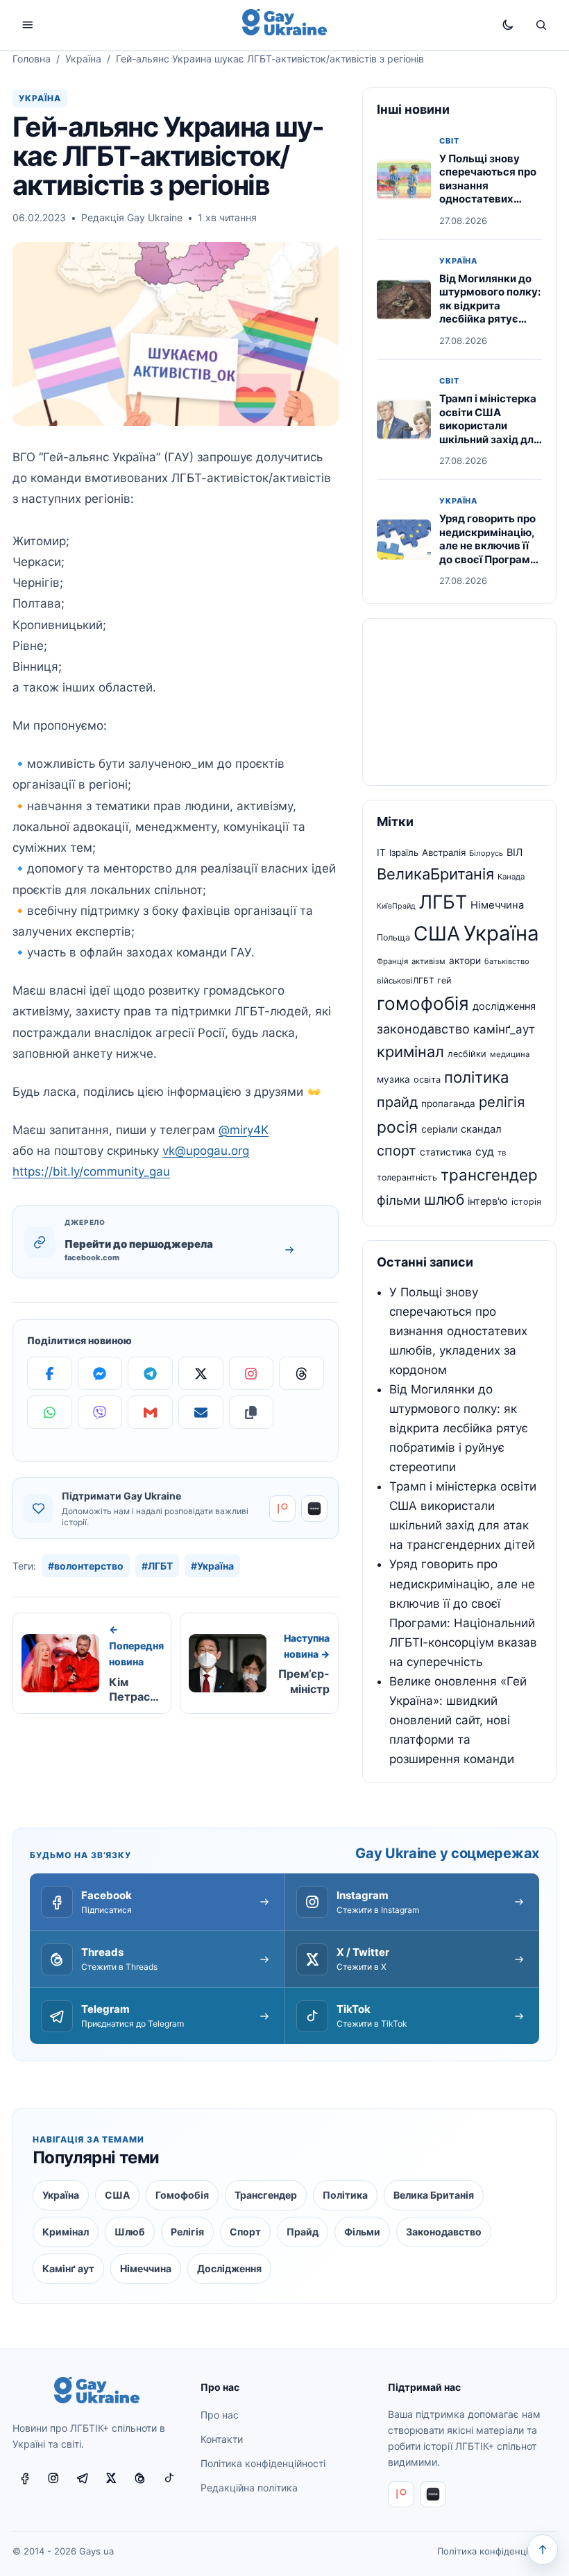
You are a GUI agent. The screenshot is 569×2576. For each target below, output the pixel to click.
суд (485, 1152)
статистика (446, 1152)
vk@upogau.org (206, 1151)
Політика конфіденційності (263, 2463)
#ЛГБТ (157, 1566)
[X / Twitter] (111, 2478)
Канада (511, 877)
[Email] (201, 1412)
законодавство (423, 1029)
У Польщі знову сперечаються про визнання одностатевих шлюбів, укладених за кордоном (490, 192)
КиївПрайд (396, 906)
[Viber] (100, 1412)
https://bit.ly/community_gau (91, 1171)
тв (502, 1153)
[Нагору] (543, 2550)
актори (465, 961)
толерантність (407, 1177)
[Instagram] (252, 1373)
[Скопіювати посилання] (252, 1412)
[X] (201, 1373)
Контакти (222, 2439)
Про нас (220, 2415)
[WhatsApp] (50, 1412)
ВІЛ (515, 852)
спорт (397, 1151)
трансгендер (489, 1175)
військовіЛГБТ (405, 981)
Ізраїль (404, 852)
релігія (502, 1102)
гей (444, 980)
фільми (399, 1200)
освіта (427, 1080)
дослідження (504, 1006)
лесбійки (467, 1054)
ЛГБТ (443, 902)
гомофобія (423, 1003)
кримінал (410, 1051)
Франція (392, 961)
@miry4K (244, 1130)
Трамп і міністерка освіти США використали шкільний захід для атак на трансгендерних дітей (490, 439)
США (437, 934)
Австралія (444, 852)
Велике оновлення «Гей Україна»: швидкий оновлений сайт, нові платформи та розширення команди (458, 1720)
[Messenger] (100, 1373)
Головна (32, 59)
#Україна (212, 1566)
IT (381, 852)
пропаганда (448, 1104)
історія (526, 1202)
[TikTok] (169, 2478)
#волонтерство (86, 1566)
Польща (393, 937)
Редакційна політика (249, 2488)
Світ (449, 141)
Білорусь (486, 853)
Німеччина (497, 905)
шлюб (444, 1200)
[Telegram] (150, 1373)
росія (397, 1127)
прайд (397, 1102)
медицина (510, 1054)
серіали (439, 1129)
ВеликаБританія (435, 874)
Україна (83, 59)
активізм (428, 961)
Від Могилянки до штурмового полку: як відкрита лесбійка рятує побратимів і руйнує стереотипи (490, 312)
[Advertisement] (459, 702)
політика (477, 1077)
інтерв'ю (488, 1201)
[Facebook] (50, 1373)
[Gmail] (150, 1412)
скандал (481, 1129)
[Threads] (302, 1373)
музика (393, 1079)
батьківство (507, 961)
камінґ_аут (504, 1029)
